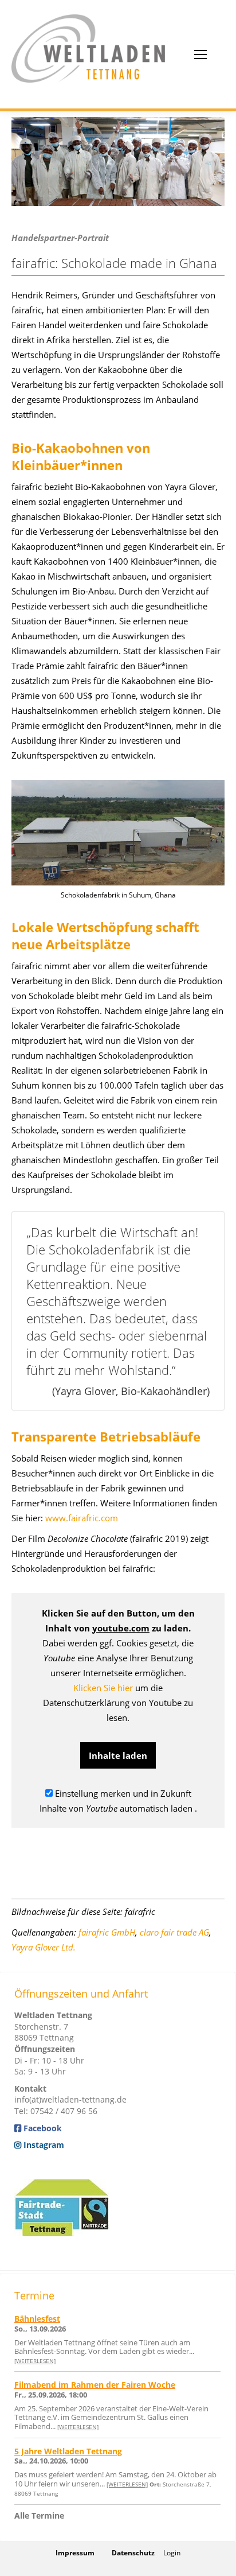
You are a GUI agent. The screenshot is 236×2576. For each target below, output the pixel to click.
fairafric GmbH (107, 1932)
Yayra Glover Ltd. (44, 1947)
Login (172, 2553)
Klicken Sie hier (103, 1688)
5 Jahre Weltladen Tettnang (68, 2451)
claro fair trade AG (174, 1932)
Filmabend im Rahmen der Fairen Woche (95, 2385)
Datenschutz (133, 2553)
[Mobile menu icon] (200, 55)
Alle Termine (39, 2515)
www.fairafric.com (82, 1518)
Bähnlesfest (37, 2319)
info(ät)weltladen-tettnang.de (70, 2099)
